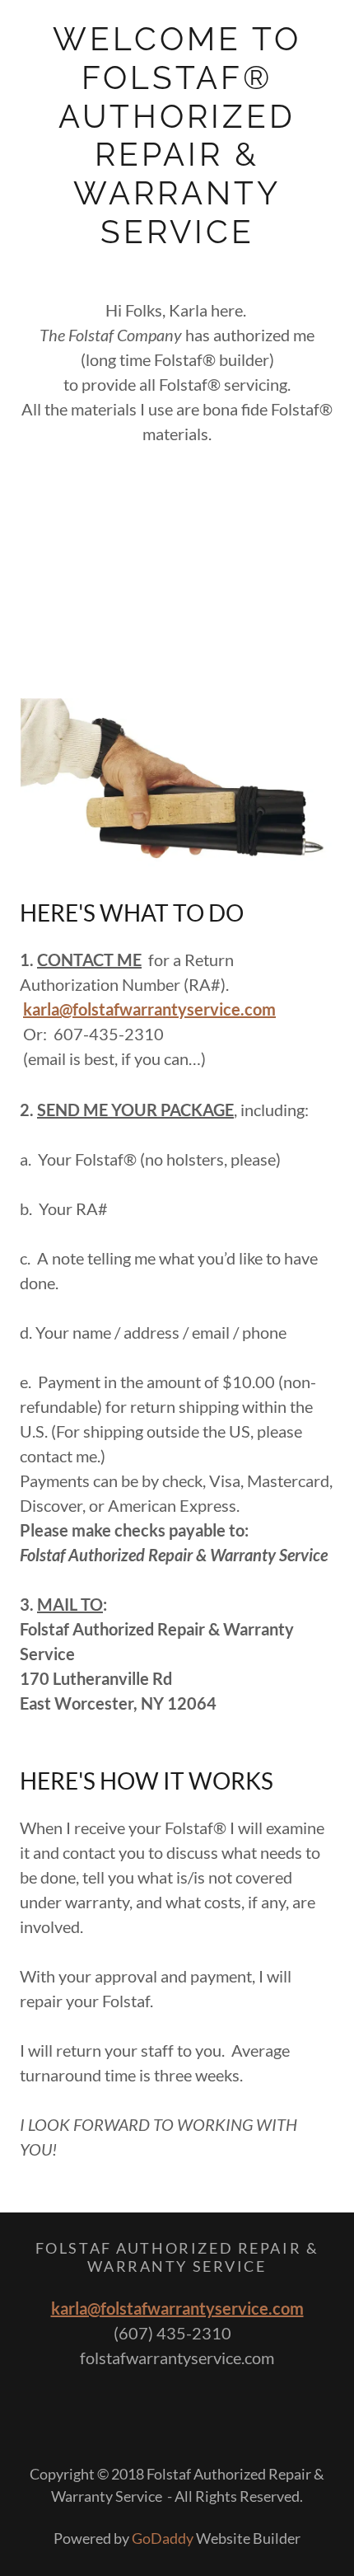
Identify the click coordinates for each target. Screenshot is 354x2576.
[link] (177, 136)
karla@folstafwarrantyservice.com (177, 2308)
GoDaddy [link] (163, 2538)
